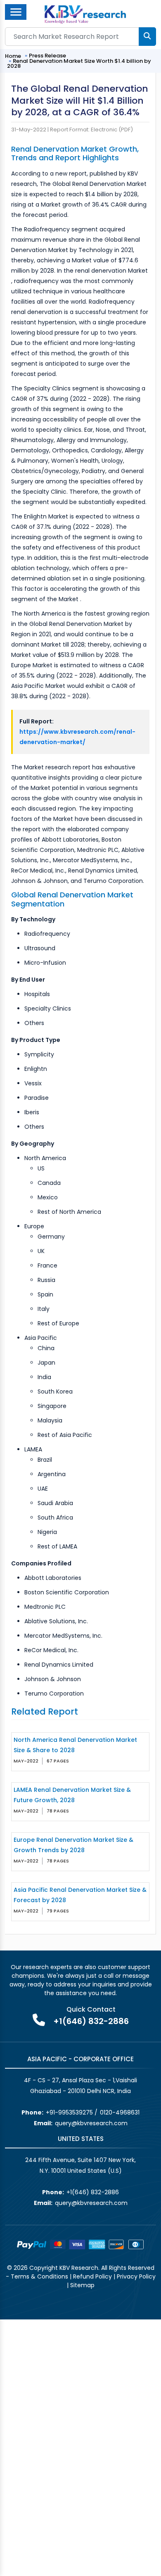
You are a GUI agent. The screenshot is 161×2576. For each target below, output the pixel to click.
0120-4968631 (120, 2112)
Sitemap (82, 2285)
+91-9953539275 (69, 2112)
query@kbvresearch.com (91, 2123)
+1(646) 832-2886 (91, 2021)
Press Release (47, 56)
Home (13, 56)
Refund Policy (92, 2276)
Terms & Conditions (39, 2276)
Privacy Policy (136, 2276)
